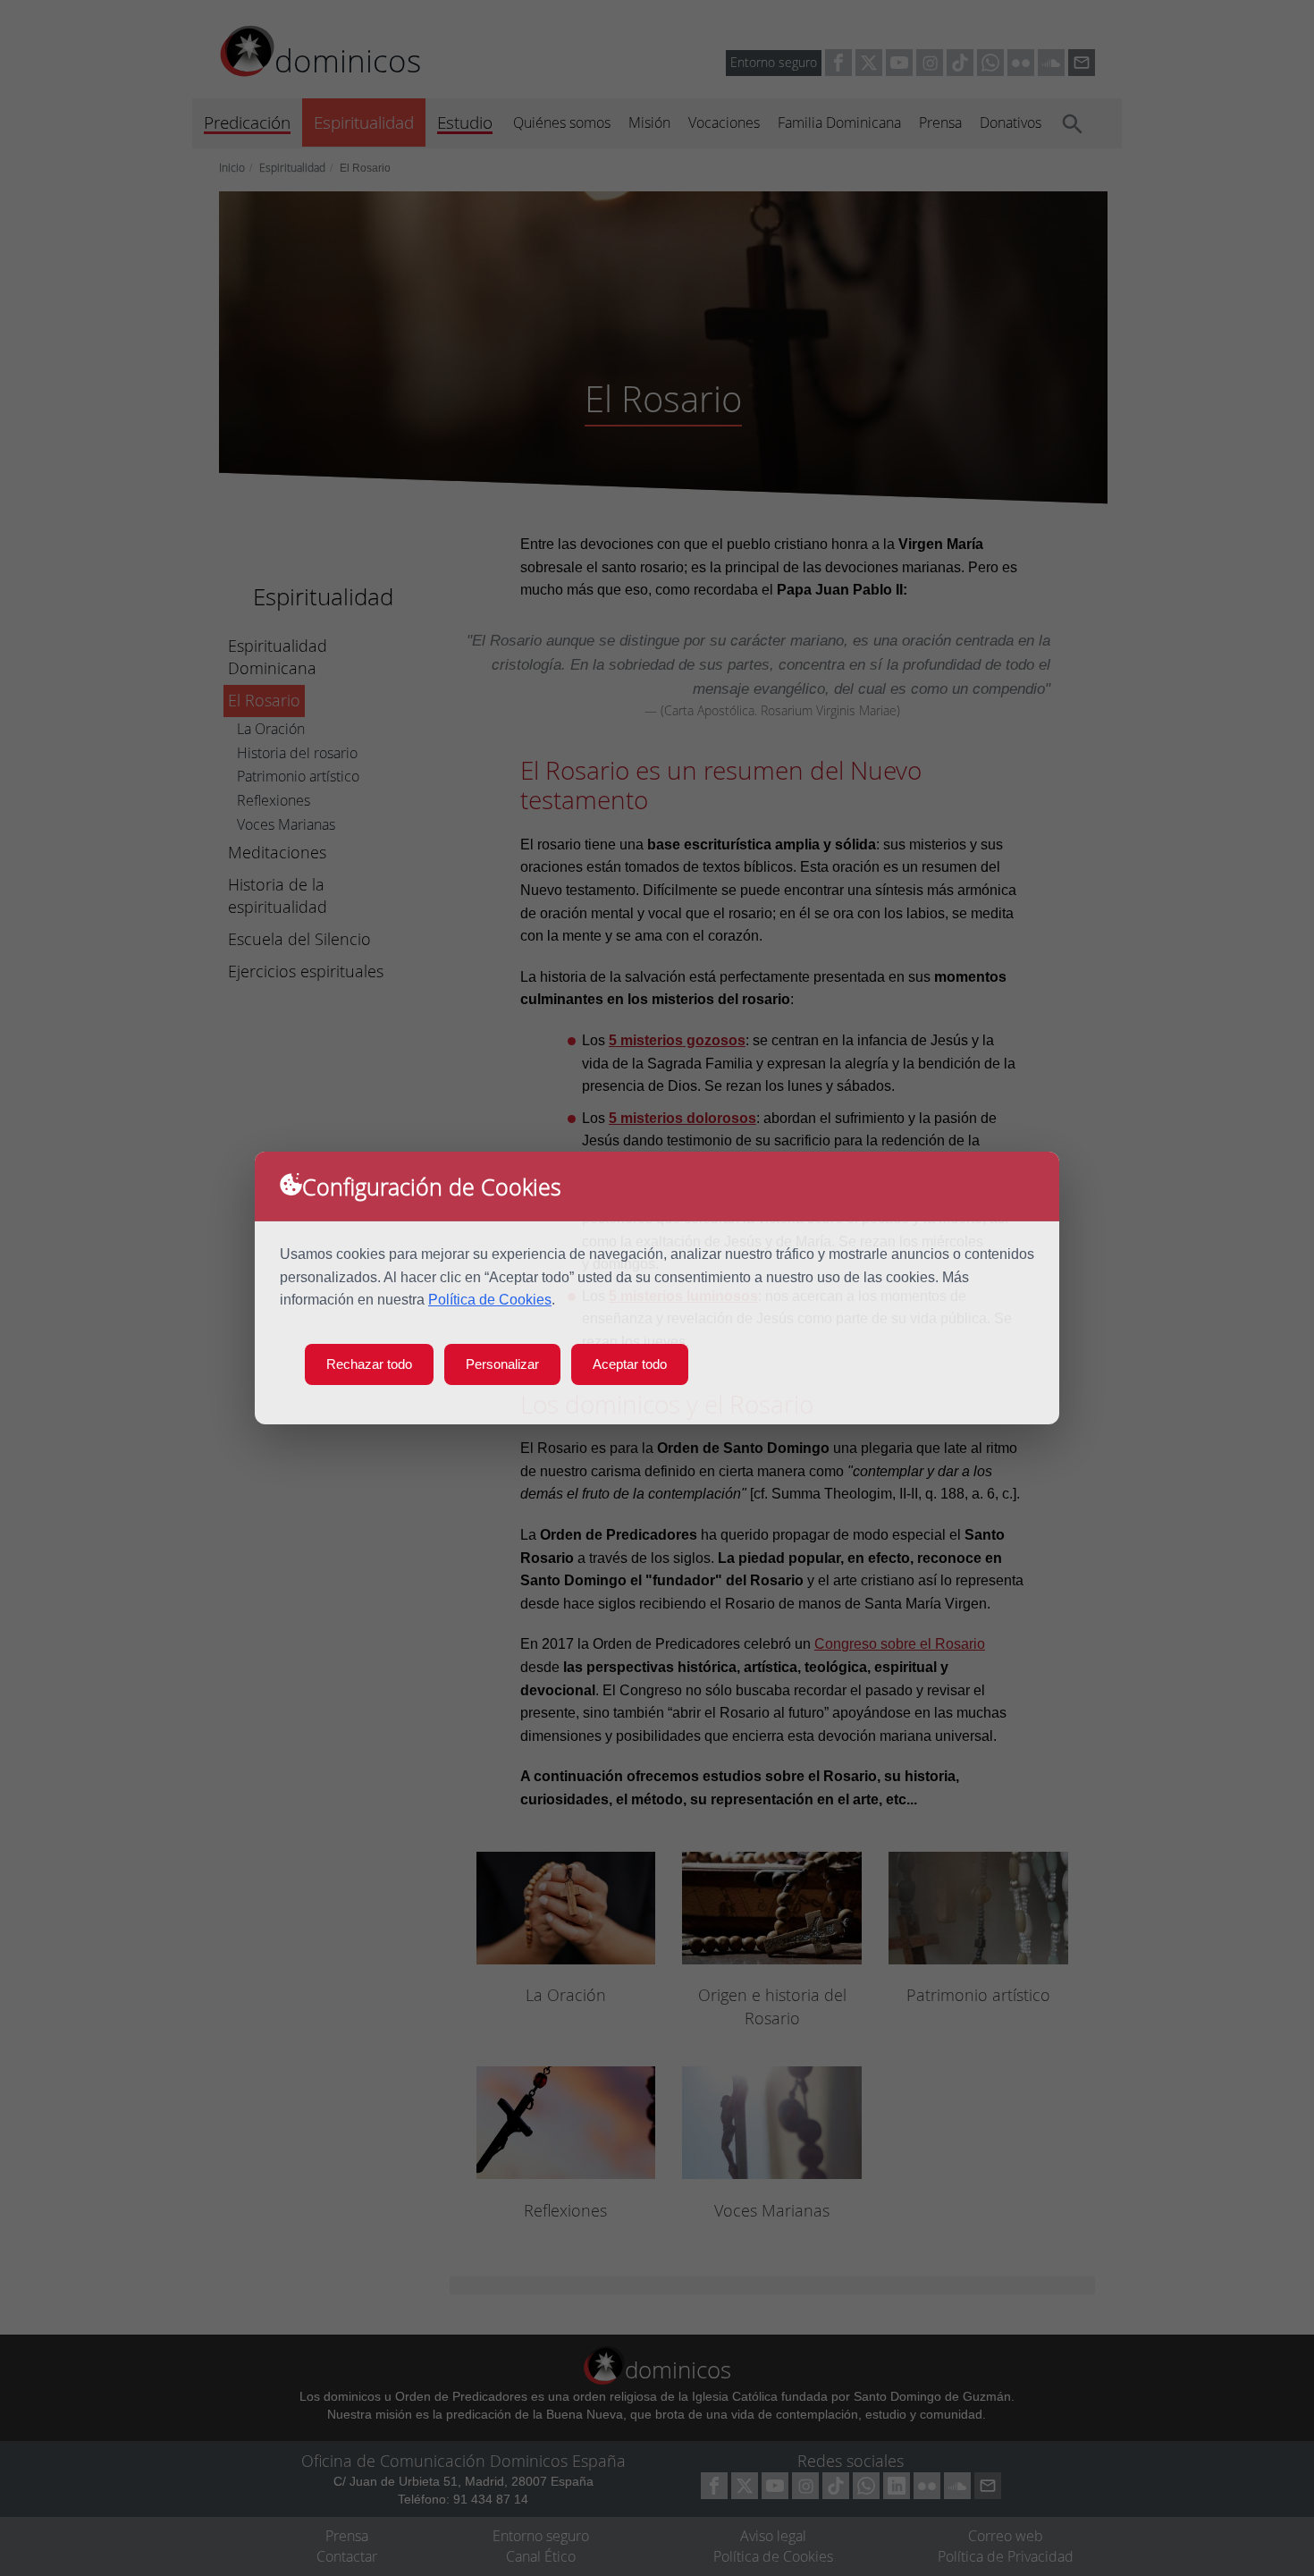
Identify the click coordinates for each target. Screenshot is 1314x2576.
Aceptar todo (630, 1364)
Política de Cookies (490, 1300)
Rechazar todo (369, 1364)
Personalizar (502, 1364)
